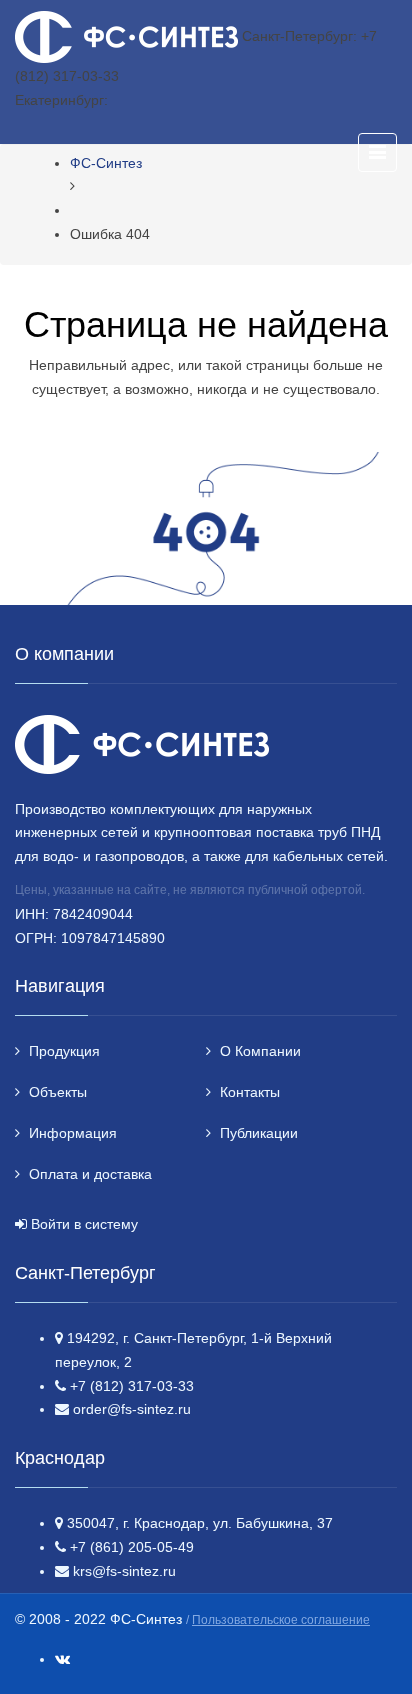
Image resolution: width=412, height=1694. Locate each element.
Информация (73, 1133)
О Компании (260, 1051)
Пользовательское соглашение (281, 1620)
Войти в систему (84, 1224)
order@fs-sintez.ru (132, 1409)
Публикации (259, 1133)
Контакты (250, 1092)
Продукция (64, 1051)
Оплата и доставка (90, 1174)
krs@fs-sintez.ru (124, 1571)
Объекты (58, 1092)
